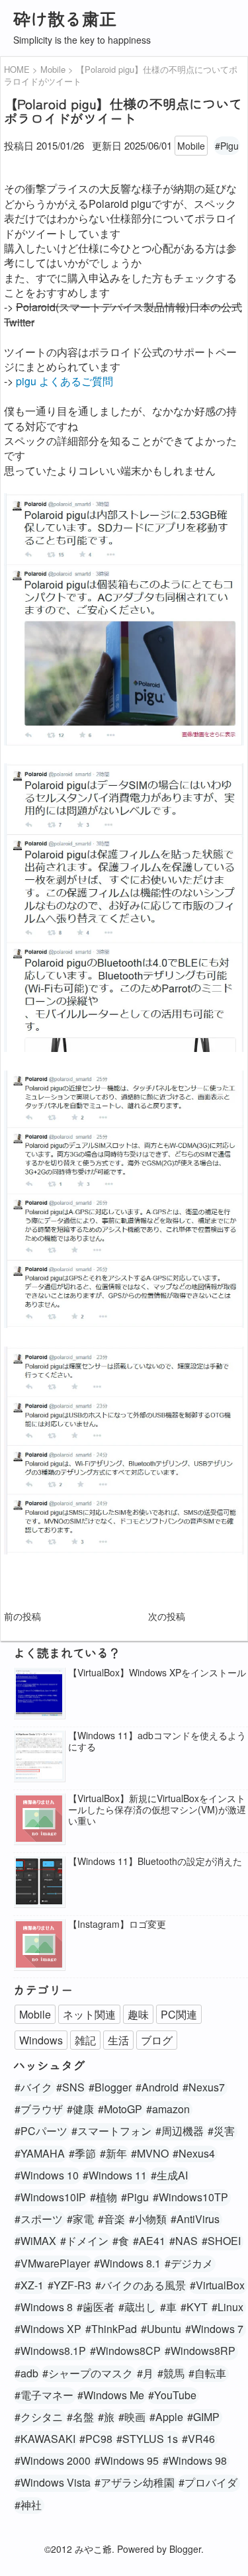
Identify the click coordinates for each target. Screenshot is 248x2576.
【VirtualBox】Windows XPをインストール (157, 1673)
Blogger (185, 2549)
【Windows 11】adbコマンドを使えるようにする (157, 1741)
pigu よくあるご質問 (64, 381)
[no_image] (39, 1820)
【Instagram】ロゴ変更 (117, 1924)
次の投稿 (167, 1616)
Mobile (191, 146)
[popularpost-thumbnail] (39, 1694)
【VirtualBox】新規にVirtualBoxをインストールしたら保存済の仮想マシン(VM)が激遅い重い (157, 1809)
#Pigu (227, 146)
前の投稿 (22, 1616)
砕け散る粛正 (65, 18)
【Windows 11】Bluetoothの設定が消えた (155, 1861)
